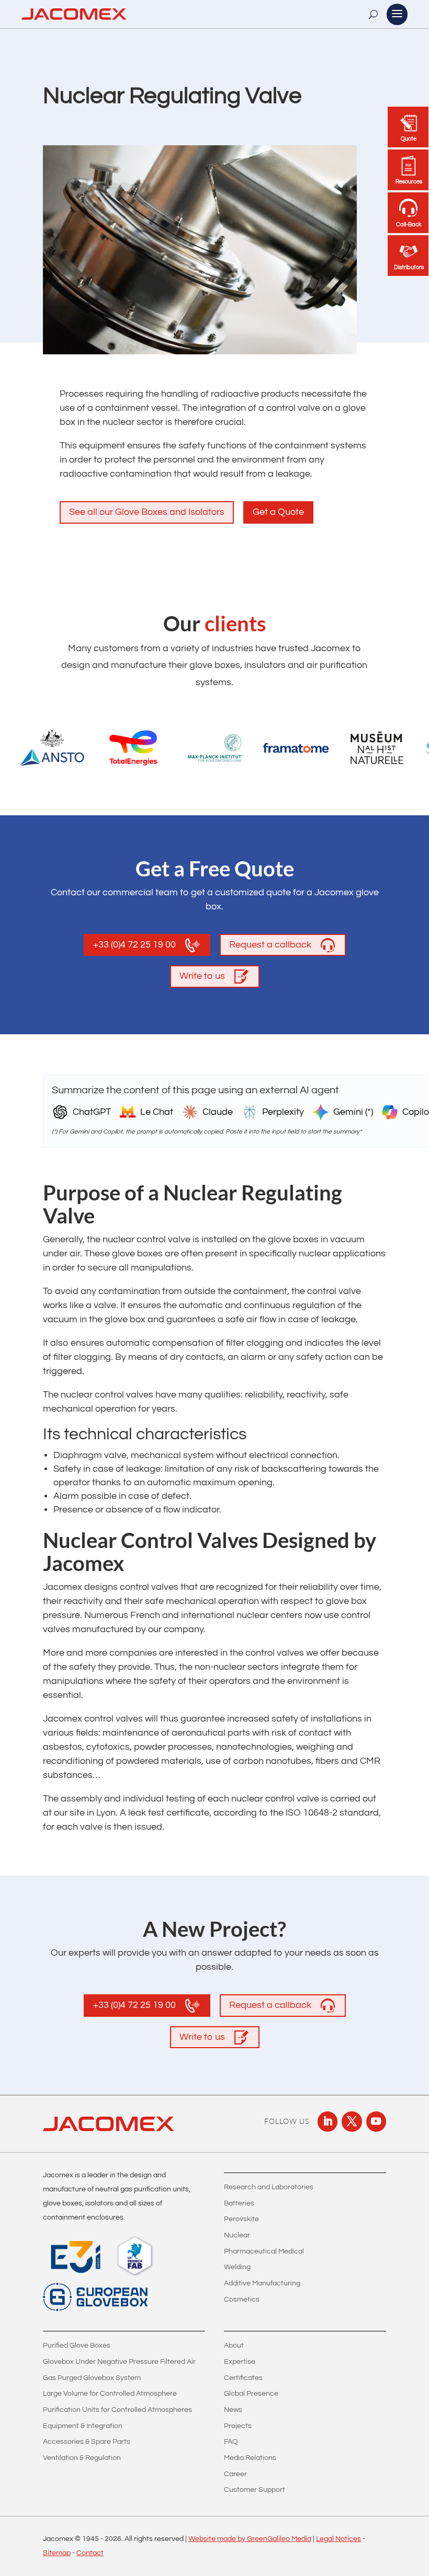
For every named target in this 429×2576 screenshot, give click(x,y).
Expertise (240, 2362)
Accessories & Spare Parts (87, 2442)
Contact (90, 2553)
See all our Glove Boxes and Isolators (147, 512)
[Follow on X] (352, 2121)
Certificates (243, 2378)
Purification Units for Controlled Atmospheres (117, 2410)
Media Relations (250, 2458)
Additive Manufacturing (262, 2283)
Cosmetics (242, 2300)
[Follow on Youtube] (376, 2121)
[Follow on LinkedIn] (328, 2121)
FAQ (231, 2442)
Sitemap (57, 2553)
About (234, 2346)
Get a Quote (278, 512)
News (233, 2410)
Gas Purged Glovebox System (92, 2378)
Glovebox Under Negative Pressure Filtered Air (119, 2362)
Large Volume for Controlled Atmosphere (110, 2394)
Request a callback (270, 945)
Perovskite (241, 2219)
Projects (238, 2426)
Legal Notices (338, 2539)
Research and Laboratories (269, 2187)
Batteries (239, 2203)
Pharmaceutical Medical (264, 2251)
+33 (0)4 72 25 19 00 (134, 945)
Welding (237, 2267)
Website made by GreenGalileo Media (250, 2539)
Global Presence (251, 2394)
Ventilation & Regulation (82, 2458)
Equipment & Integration (83, 2426)
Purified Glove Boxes (77, 2346)
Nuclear (237, 2235)
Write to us (202, 976)
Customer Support (255, 2490)
